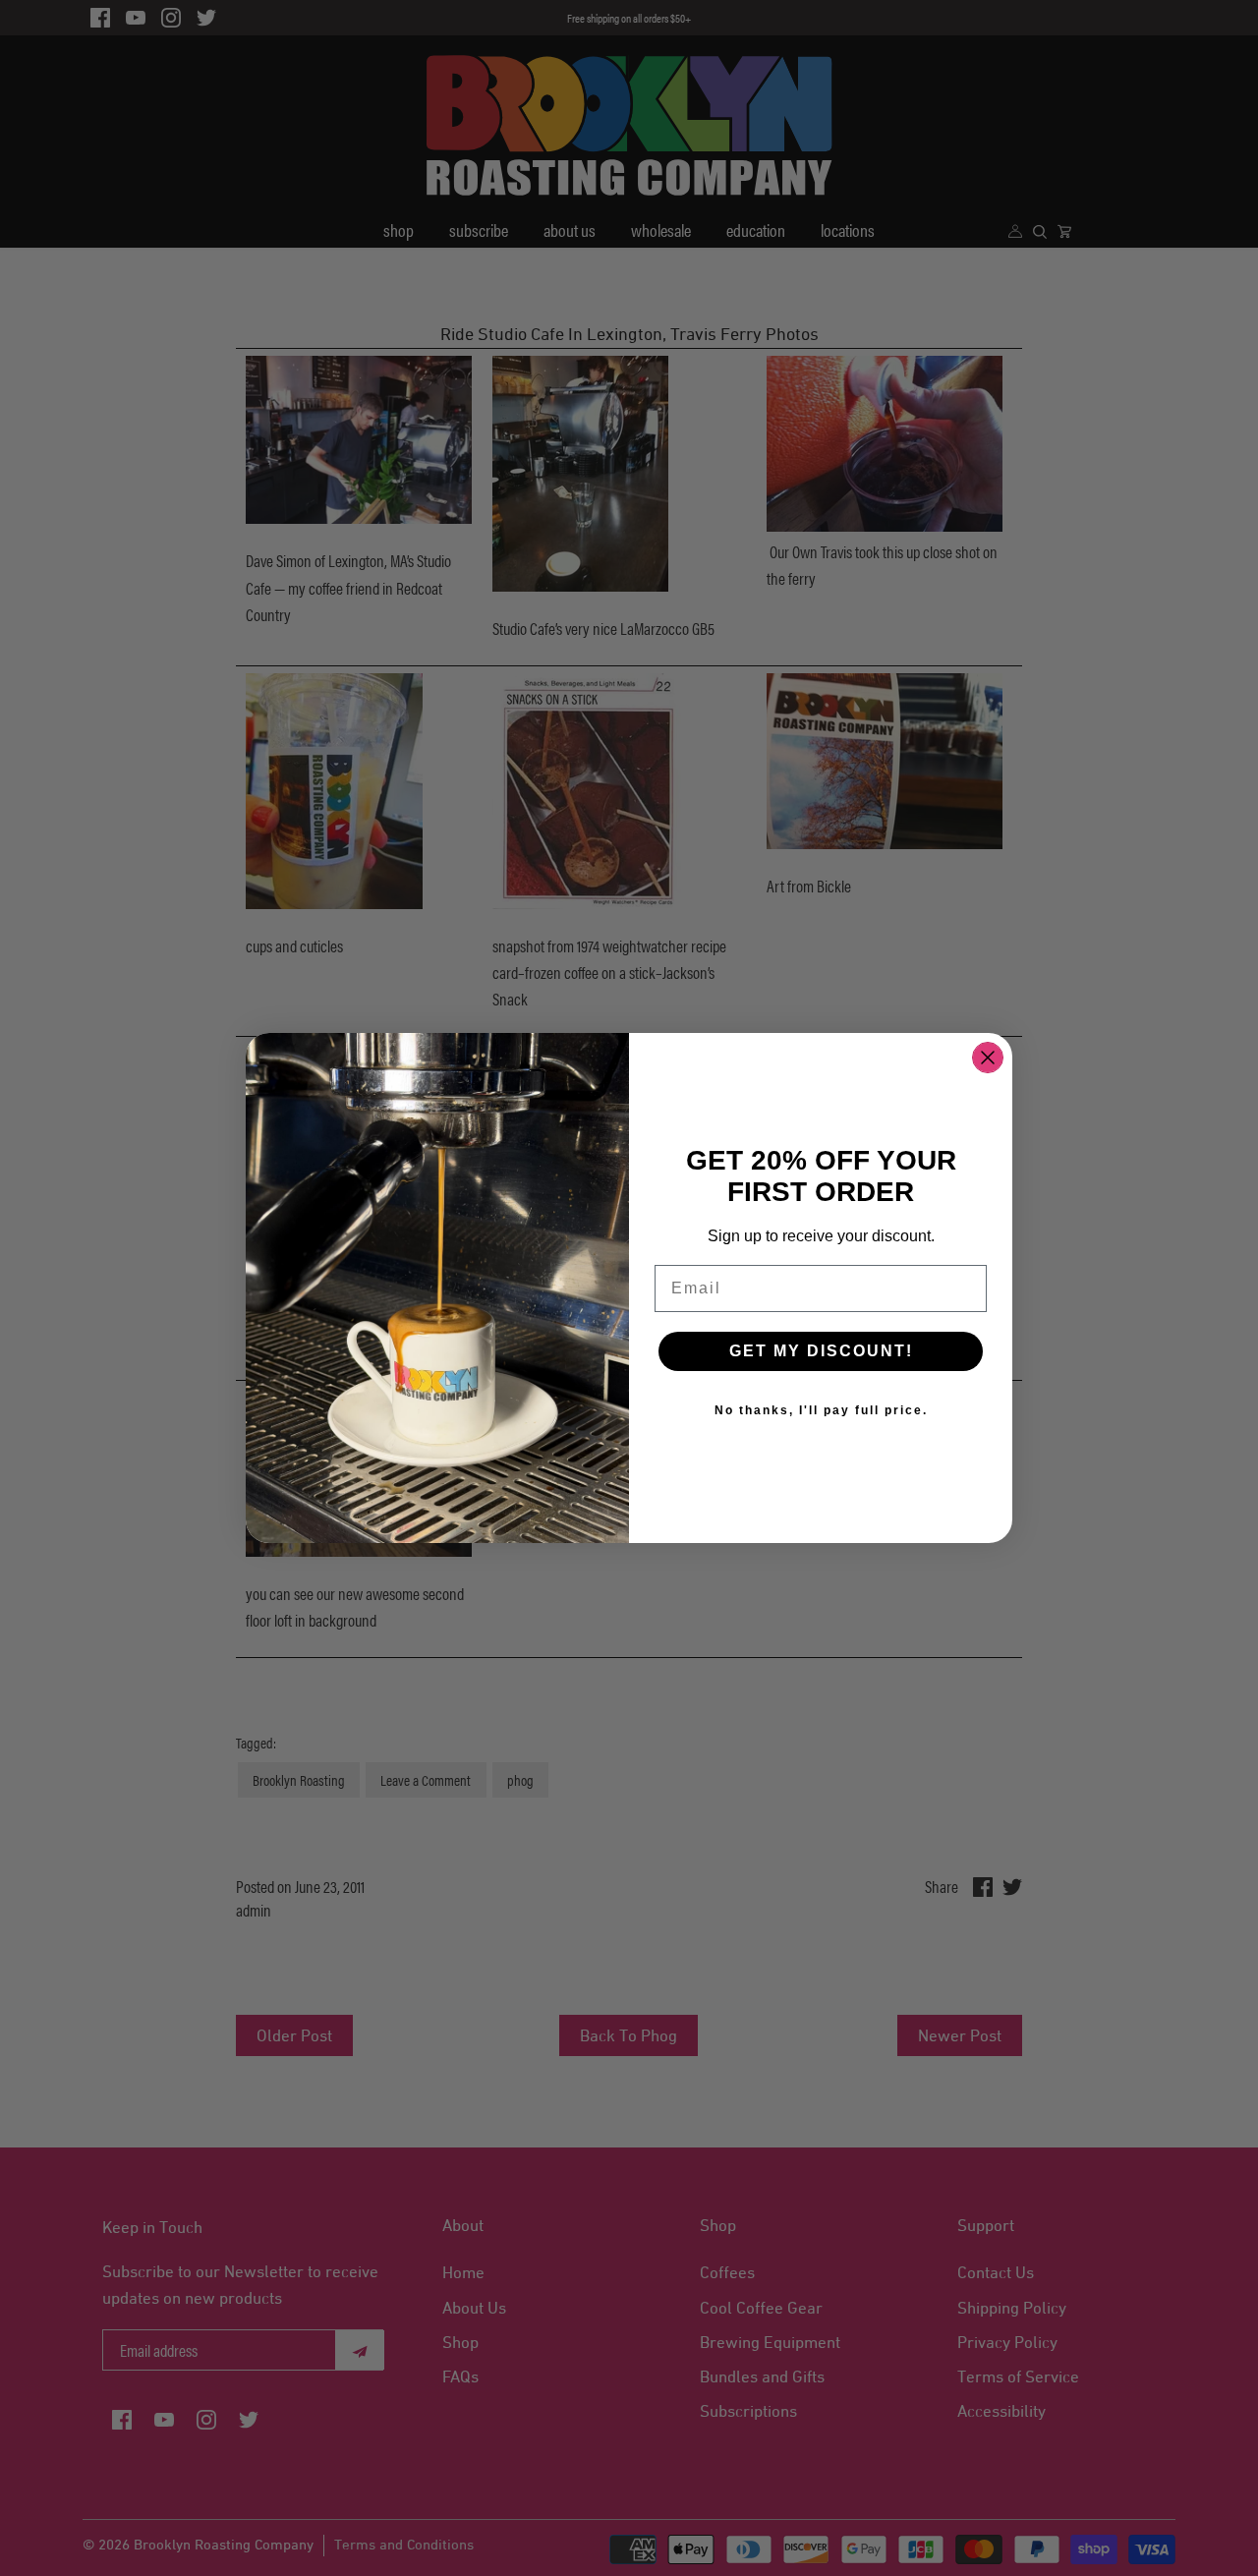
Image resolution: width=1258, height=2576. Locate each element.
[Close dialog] (988, 1058)
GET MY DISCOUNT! (821, 1351)
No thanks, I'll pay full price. (821, 1410)
